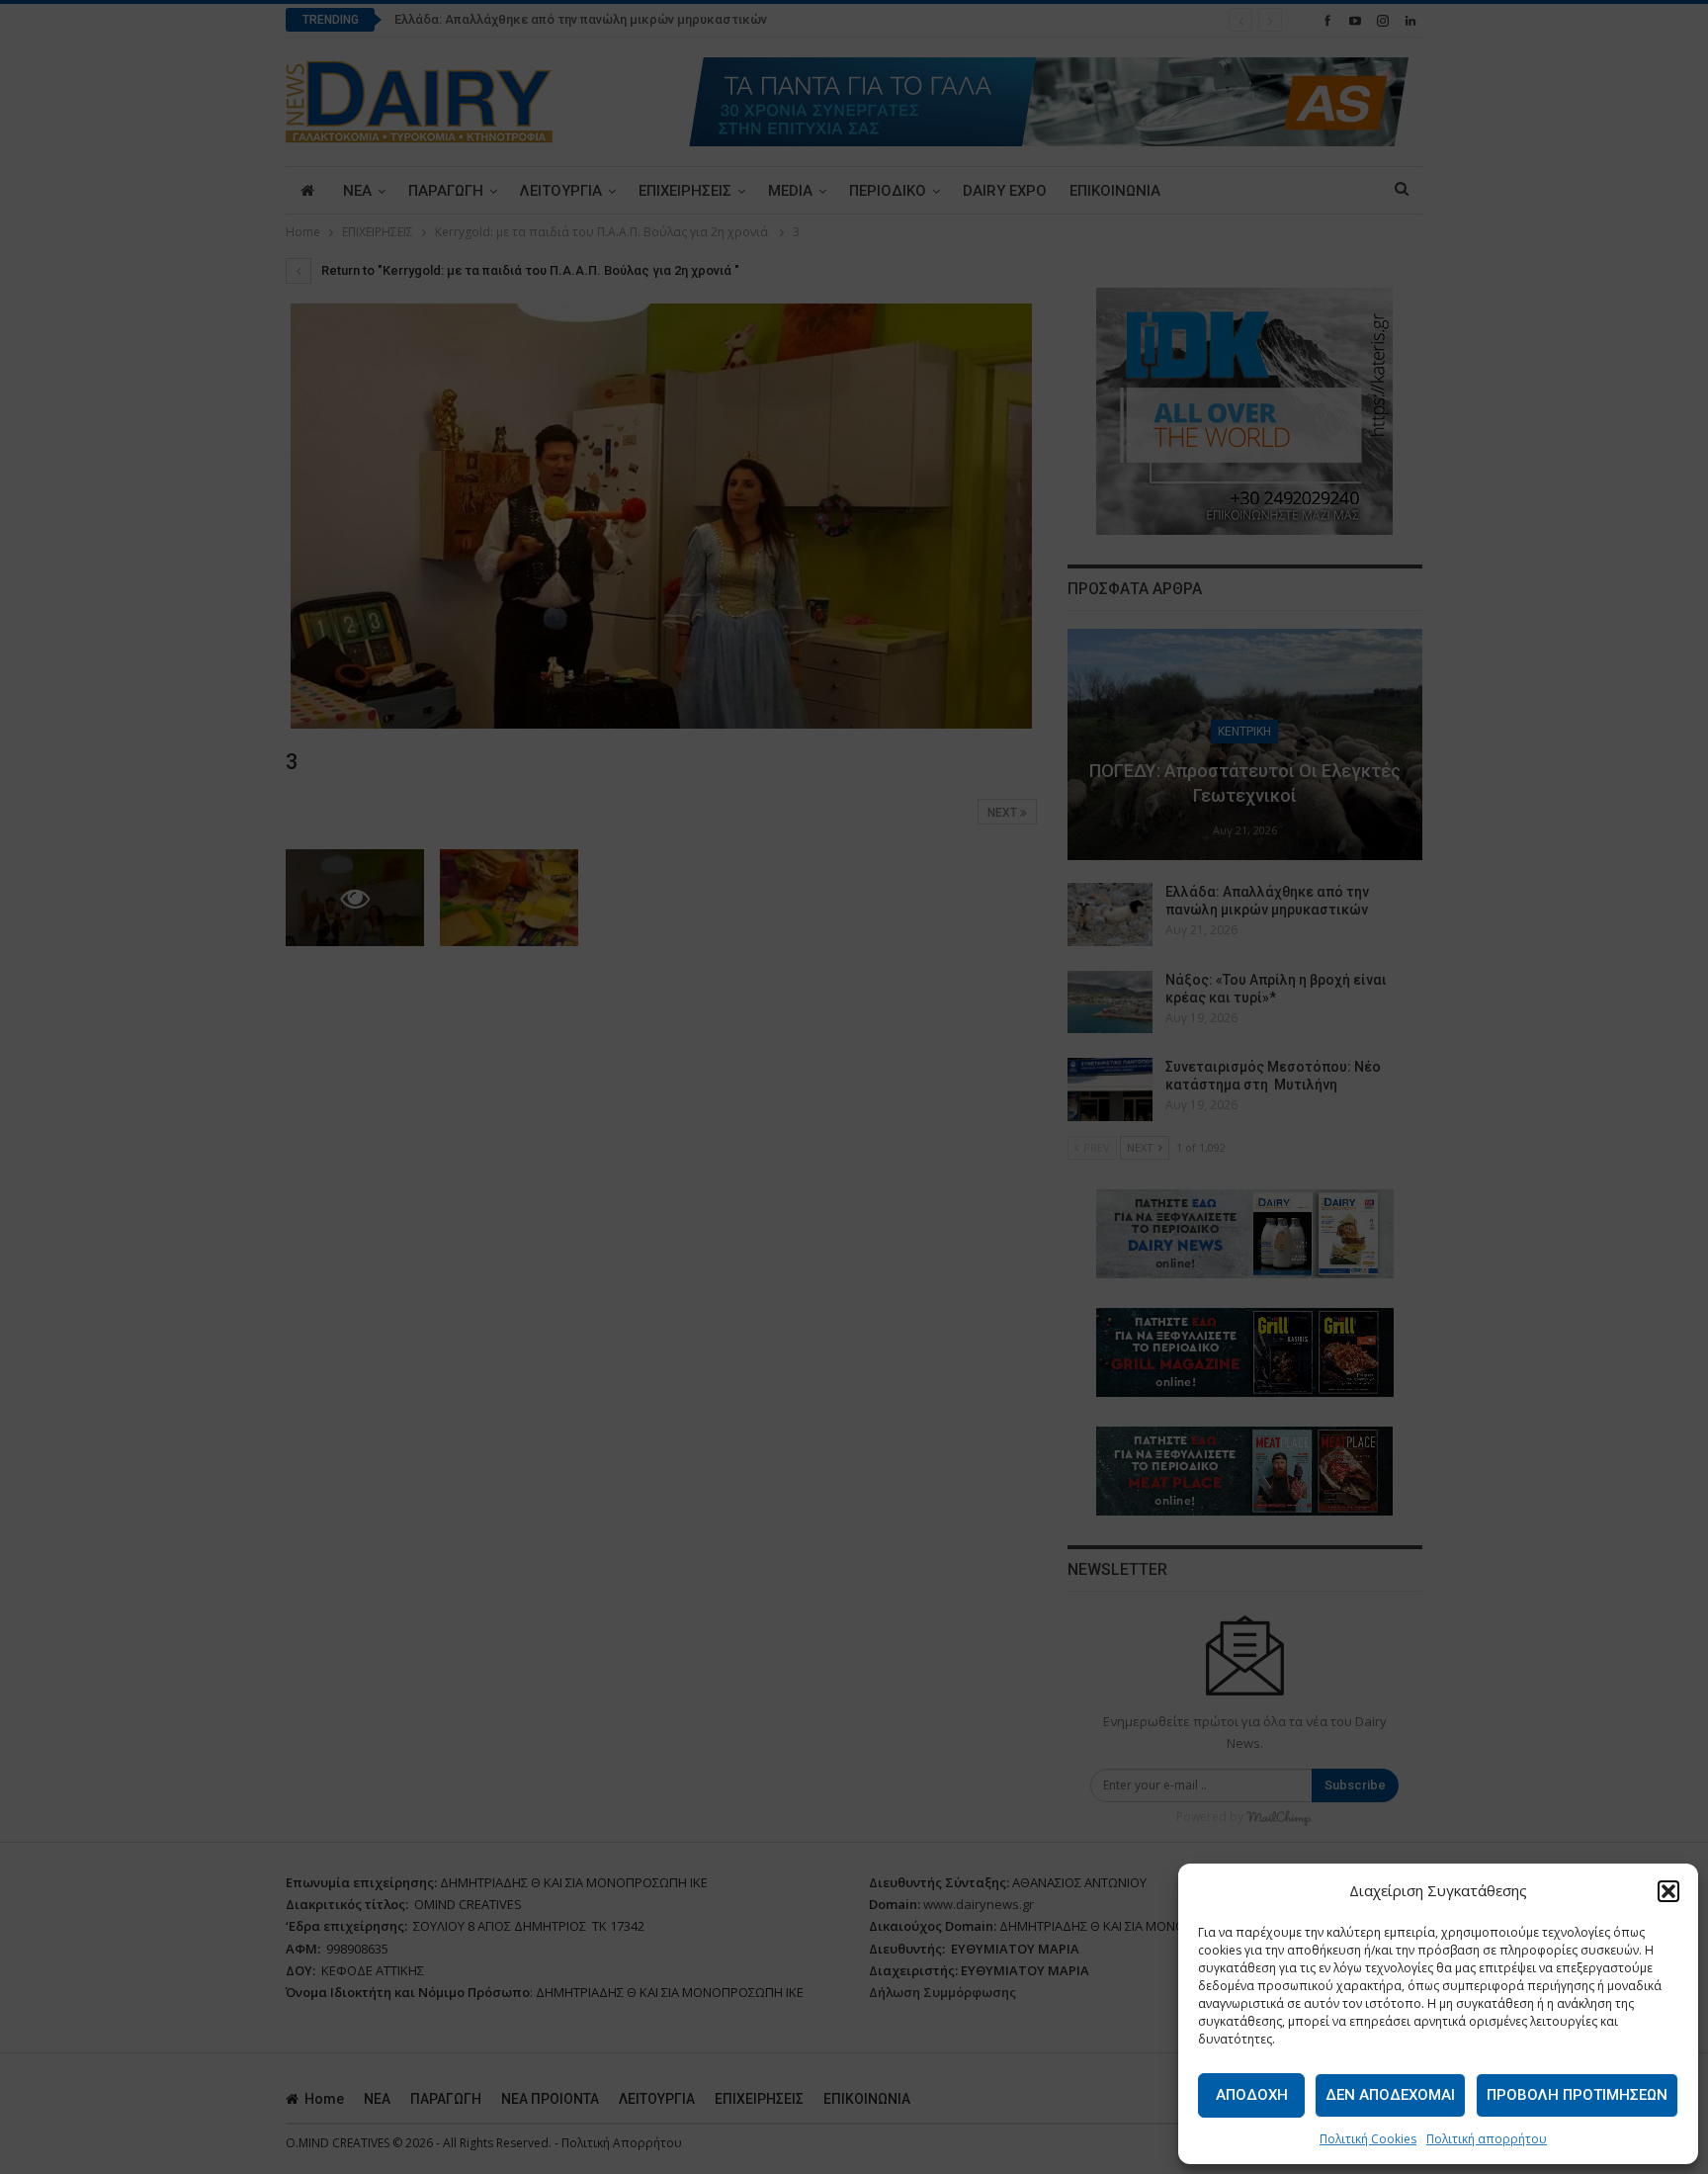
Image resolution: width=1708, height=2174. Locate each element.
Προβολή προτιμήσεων (1577, 2095)
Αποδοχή (1252, 2095)
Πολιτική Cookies (1368, 2139)
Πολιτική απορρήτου (1487, 2139)
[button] (1668, 1891)
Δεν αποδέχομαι (1390, 2095)
